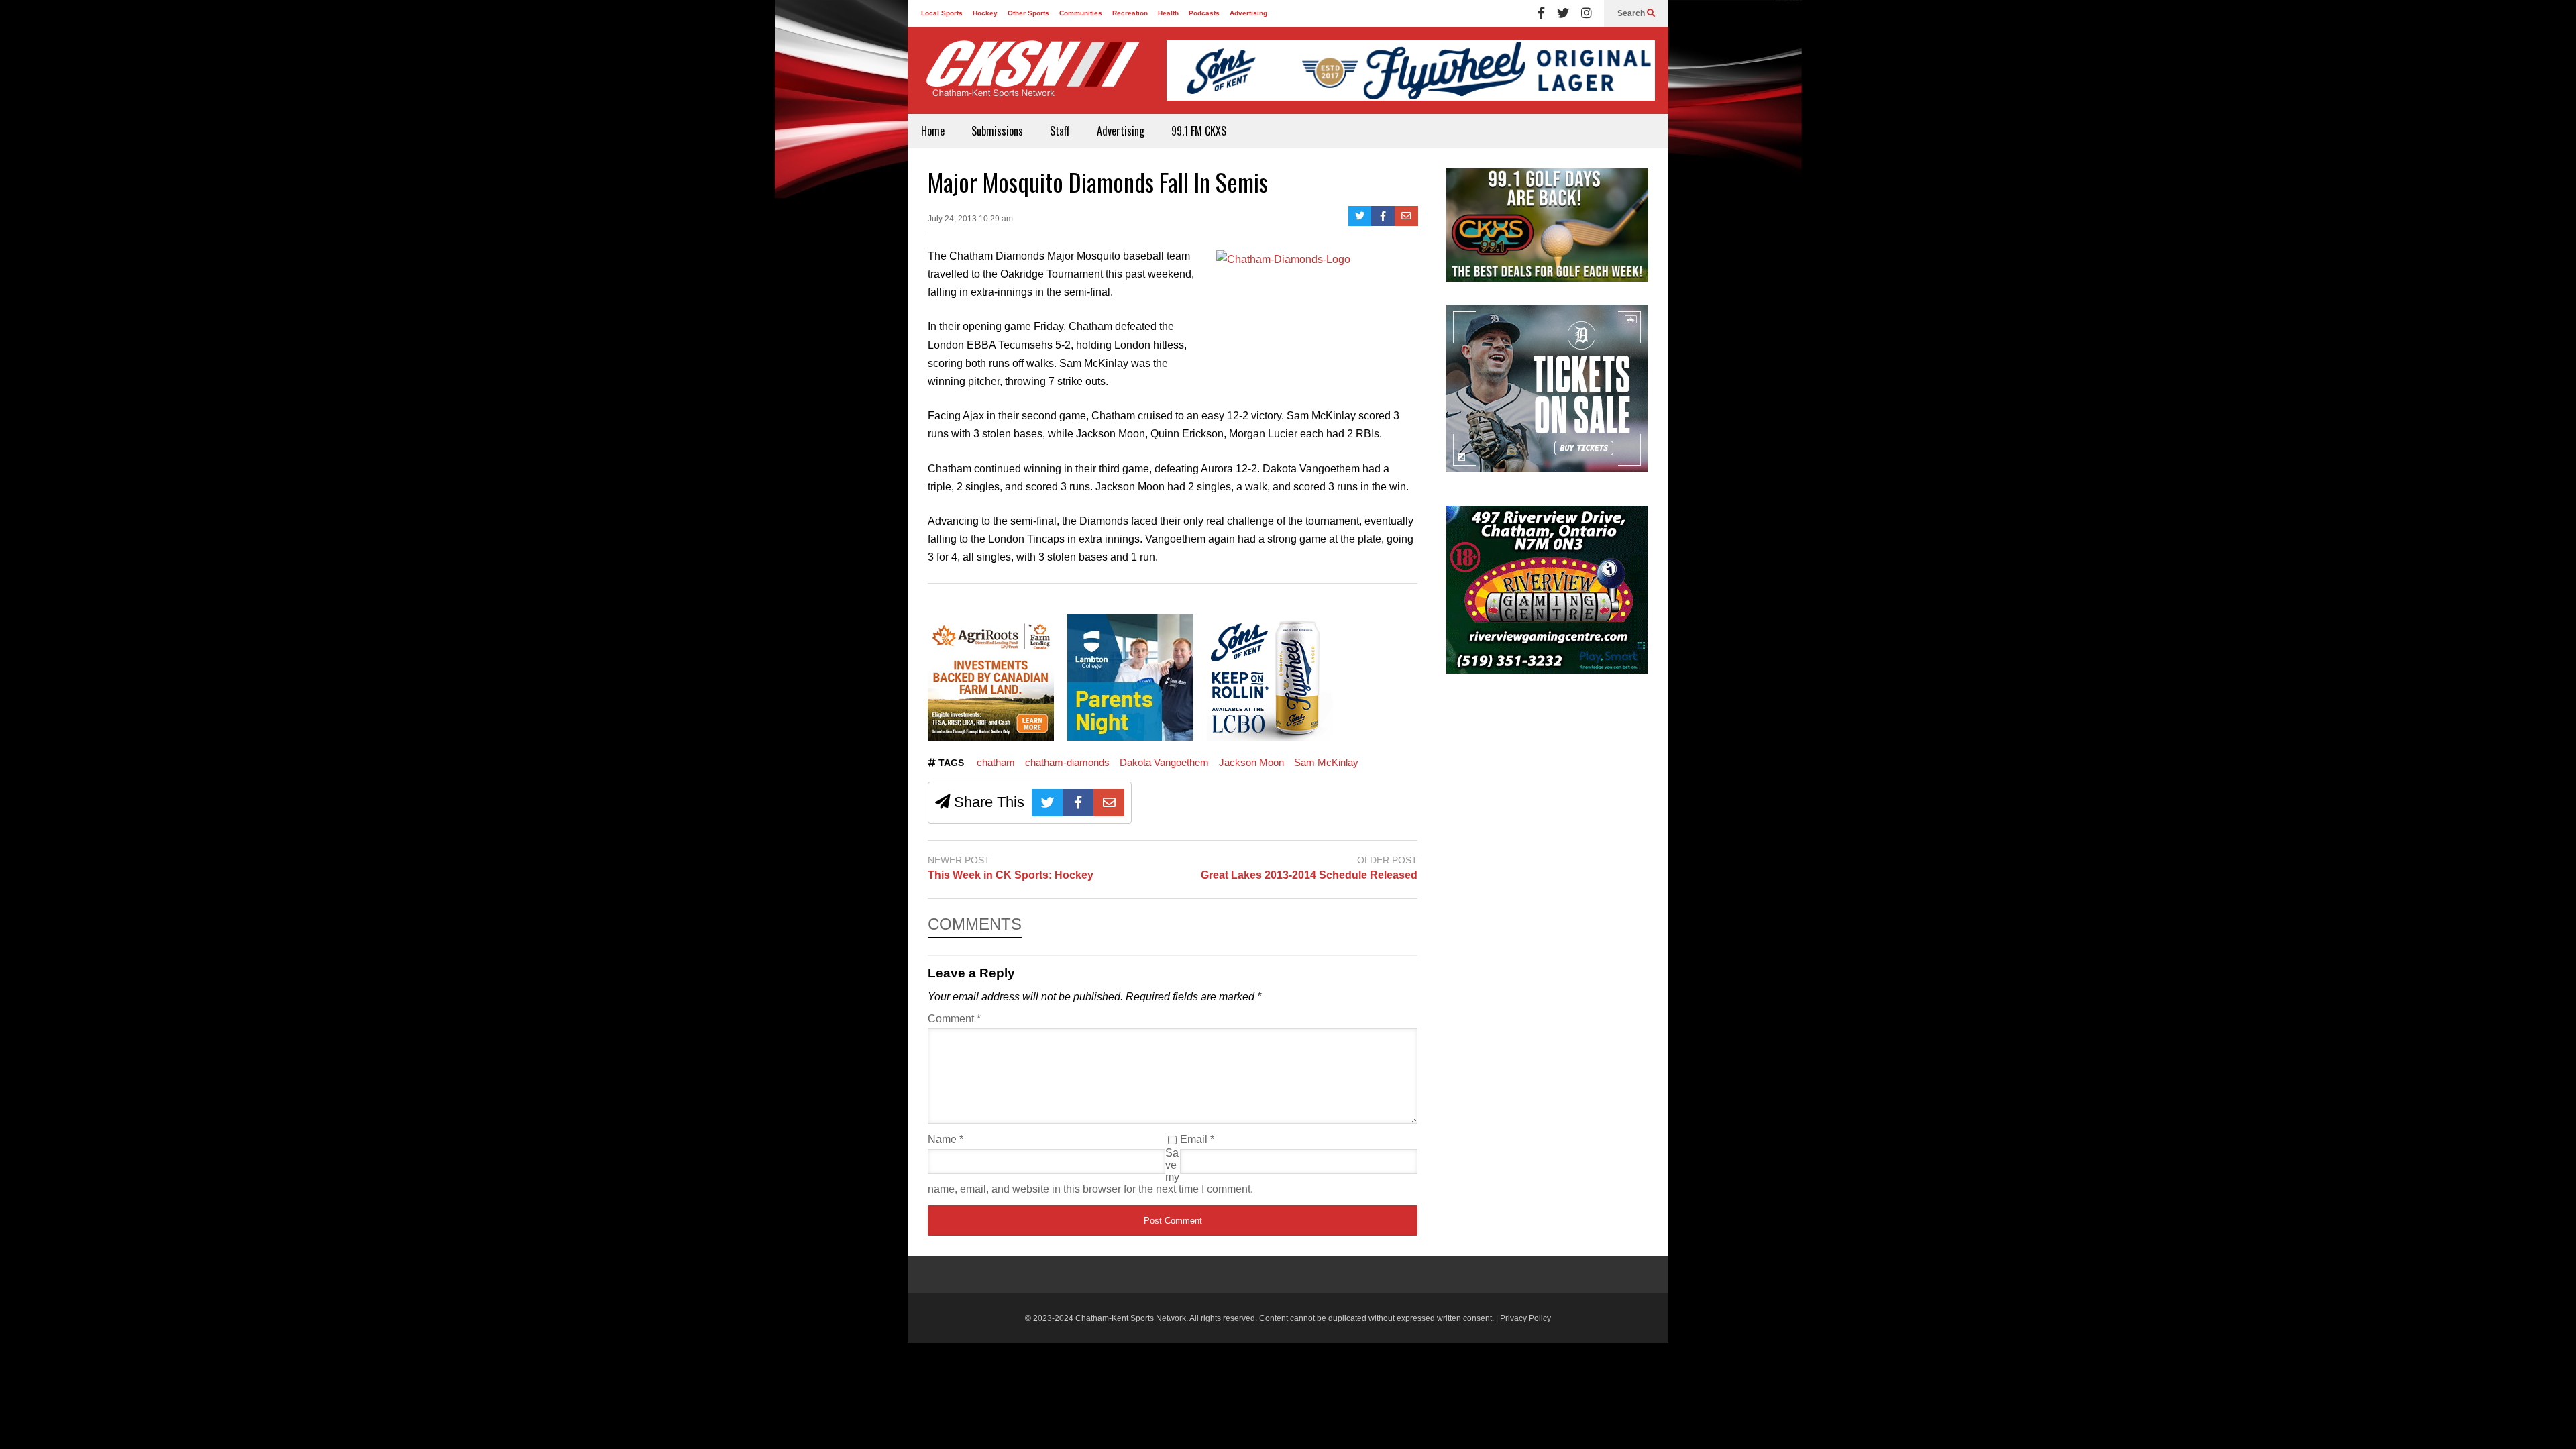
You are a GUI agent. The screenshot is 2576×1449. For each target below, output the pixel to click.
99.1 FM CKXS (1199, 131)
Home (933, 131)
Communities (1081, 13)
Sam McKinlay (1326, 762)
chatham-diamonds (1067, 762)
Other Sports (1028, 13)
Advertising (1248, 13)
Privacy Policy (1525, 1318)
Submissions (997, 131)
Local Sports (942, 13)
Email (1197, 1139)
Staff (1060, 131)
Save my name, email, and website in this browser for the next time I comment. (1090, 1171)
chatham (996, 762)
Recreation (1130, 13)
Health (1168, 13)
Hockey (985, 13)
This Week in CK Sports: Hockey (1011, 875)
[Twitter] (1563, 13)
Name (946, 1139)
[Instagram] (1587, 13)
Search (1632, 13)
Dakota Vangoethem (1164, 762)
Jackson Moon (1251, 762)
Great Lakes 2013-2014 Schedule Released (1309, 875)
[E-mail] (1406, 216)
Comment (954, 1019)
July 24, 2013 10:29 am (970, 219)
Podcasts (1204, 13)
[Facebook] (1541, 13)
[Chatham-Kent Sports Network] (1030, 76)
